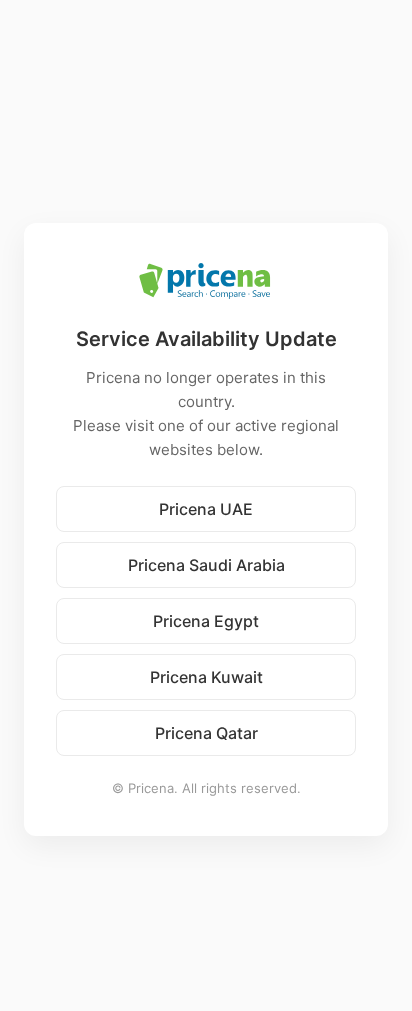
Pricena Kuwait (206, 677)
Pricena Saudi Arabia (206, 565)
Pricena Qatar (206, 733)
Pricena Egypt (206, 621)
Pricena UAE (206, 509)
